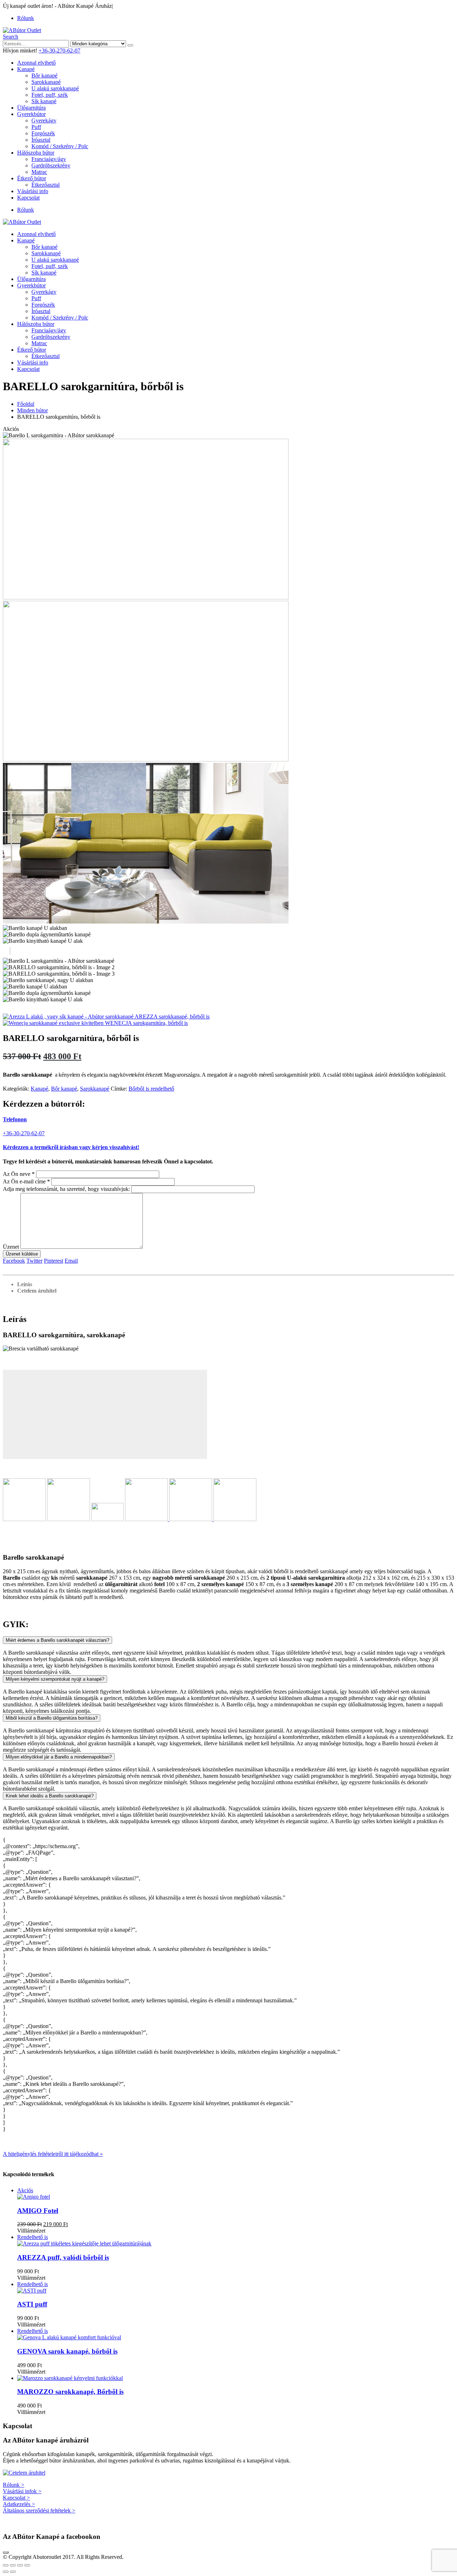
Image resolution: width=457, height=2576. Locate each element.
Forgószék (43, 133)
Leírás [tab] (25, 1284)
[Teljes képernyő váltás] (13, 2565)
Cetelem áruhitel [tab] (37, 1291)
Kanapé (26, 69)
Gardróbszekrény (51, 165)
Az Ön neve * (19, 1174)
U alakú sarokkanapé (55, 88)
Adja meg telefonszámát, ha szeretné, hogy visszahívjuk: (66, 1189)
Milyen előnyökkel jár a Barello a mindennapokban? (59, 1757)
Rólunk (26, 18)
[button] (11, 37)
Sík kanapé (44, 101)
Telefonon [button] (15, 1119)
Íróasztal (41, 140)
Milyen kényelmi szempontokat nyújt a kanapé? (55, 1679)
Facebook (14, 1261)
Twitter (34, 1261)
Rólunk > (14, 2485)
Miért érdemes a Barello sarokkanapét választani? (57, 1640)
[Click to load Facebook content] (6, 2552)
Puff (36, 127)
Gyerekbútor (31, 114)
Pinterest (54, 1261)
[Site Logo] (22, 30)
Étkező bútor (32, 178)
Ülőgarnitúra (31, 108)
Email (71, 1261)
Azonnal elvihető (36, 63)
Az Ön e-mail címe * (26, 1181)
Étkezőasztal (46, 185)
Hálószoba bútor (36, 153)
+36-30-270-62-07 (59, 51)
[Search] (130, 45)
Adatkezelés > (19, 2504)
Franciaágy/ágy (49, 159)
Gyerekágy (44, 120)
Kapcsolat (28, 198)
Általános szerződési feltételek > (39, 2510)
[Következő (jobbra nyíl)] (13, 2572)
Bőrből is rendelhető (151, 1089)
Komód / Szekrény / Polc (60, 146)
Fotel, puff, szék (50, 95)
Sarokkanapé (46, 82)
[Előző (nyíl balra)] (6, 2572)
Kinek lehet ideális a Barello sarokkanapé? (50, 1796)
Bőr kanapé (44, 76)
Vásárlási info (33, 191)
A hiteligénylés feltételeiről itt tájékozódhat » (53, 2154)
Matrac (39, 172)
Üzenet (11, 1247)
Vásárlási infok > (22, 2491)
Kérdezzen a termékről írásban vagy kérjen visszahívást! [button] (71, 1147)
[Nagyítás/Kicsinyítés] (6, 2565)
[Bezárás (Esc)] (27, 2565)
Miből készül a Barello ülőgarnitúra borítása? (52, 1718)
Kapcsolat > (16, 2498)
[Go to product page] (236, 2378)
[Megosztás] (20, 2565)
